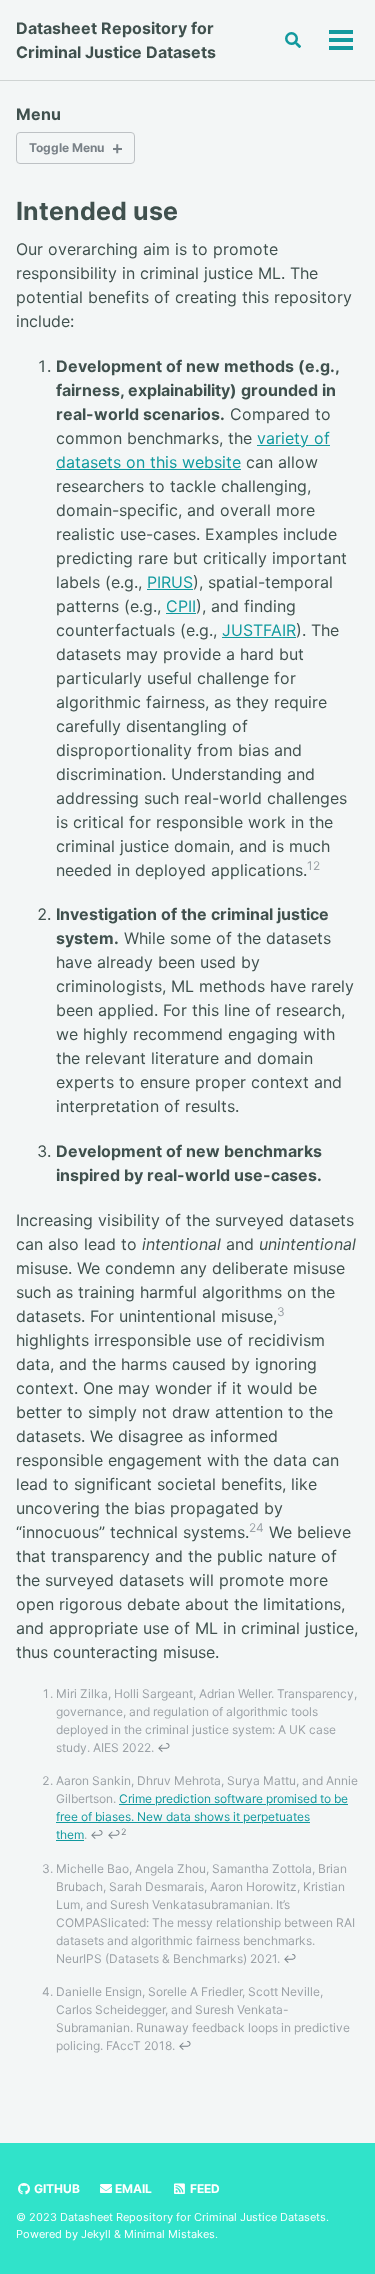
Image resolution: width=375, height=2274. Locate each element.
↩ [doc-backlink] (164, 1747)
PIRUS (170, 582)
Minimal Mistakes (169, 2234)
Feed (203, 2188)
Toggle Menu (66, 147)
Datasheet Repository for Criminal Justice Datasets (116, 40)
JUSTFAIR (259, 630)
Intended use (97, 211)
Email (132, 2188)
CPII (181, 606)
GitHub (55, 2188)
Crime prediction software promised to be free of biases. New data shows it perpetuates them (202, 1816)
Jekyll (96, 2234)
